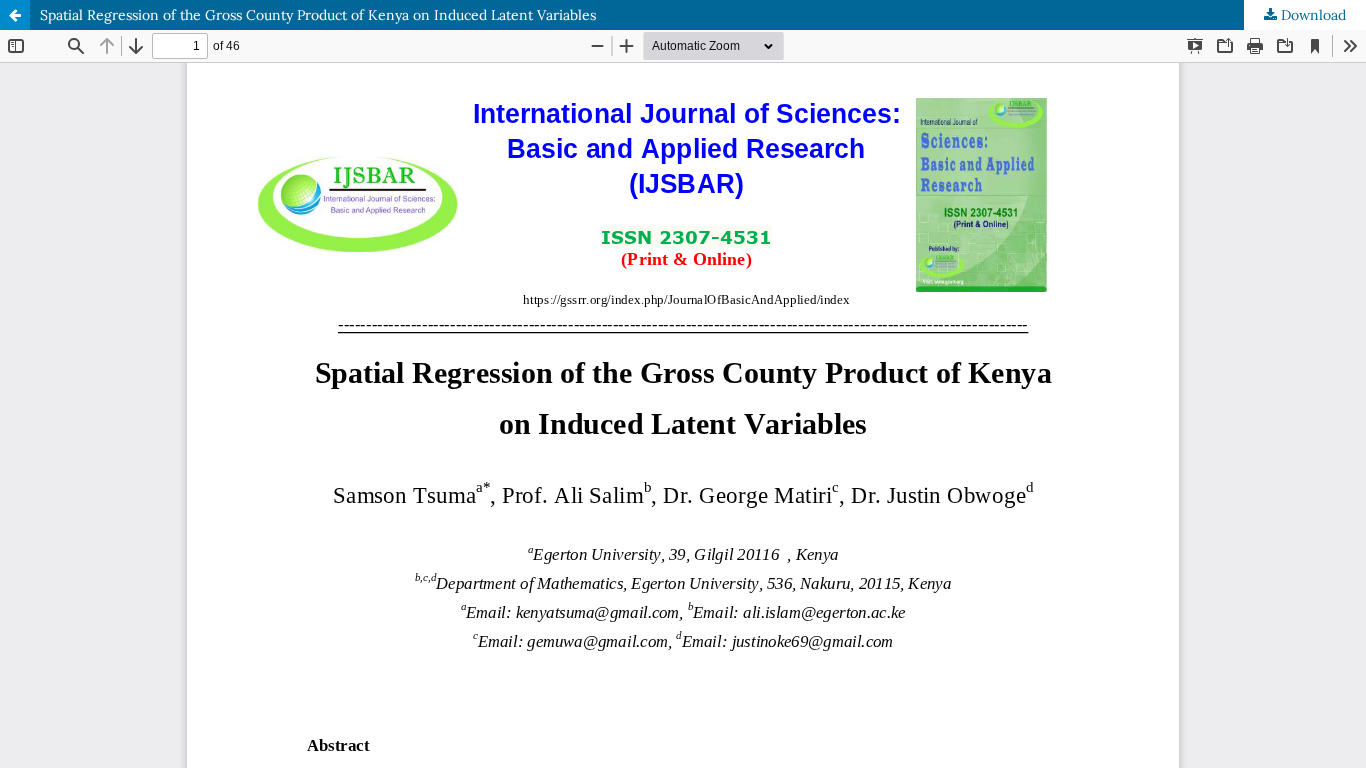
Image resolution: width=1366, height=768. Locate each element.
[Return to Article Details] (15, 15)
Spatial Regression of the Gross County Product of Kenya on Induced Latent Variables (318, 15)
